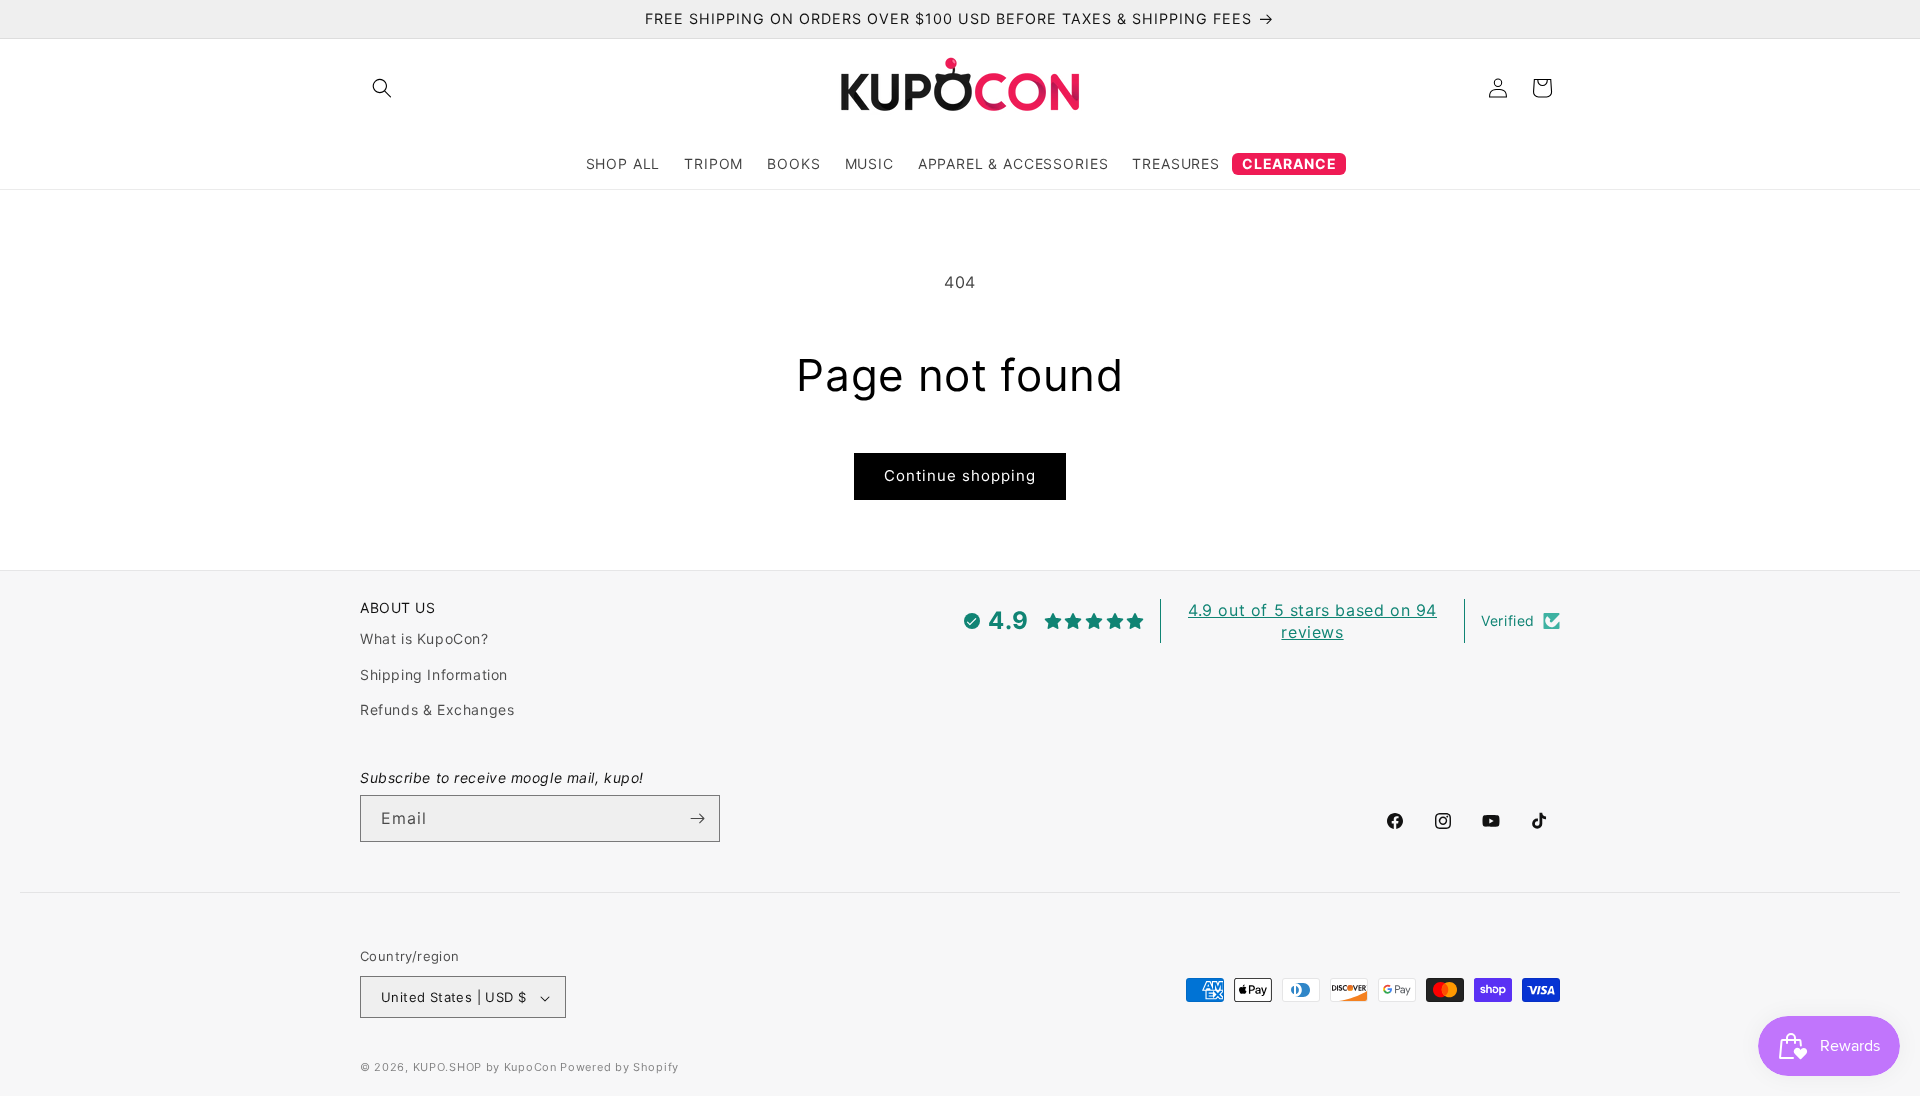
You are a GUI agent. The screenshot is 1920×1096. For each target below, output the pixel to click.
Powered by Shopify (619, 1068)
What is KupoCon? (424, 639)
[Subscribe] (697, 818)
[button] (382, 88)
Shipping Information (434, 674)
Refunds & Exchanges (437, 709)
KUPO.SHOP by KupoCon (485, 1068)
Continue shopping (960, 475)
